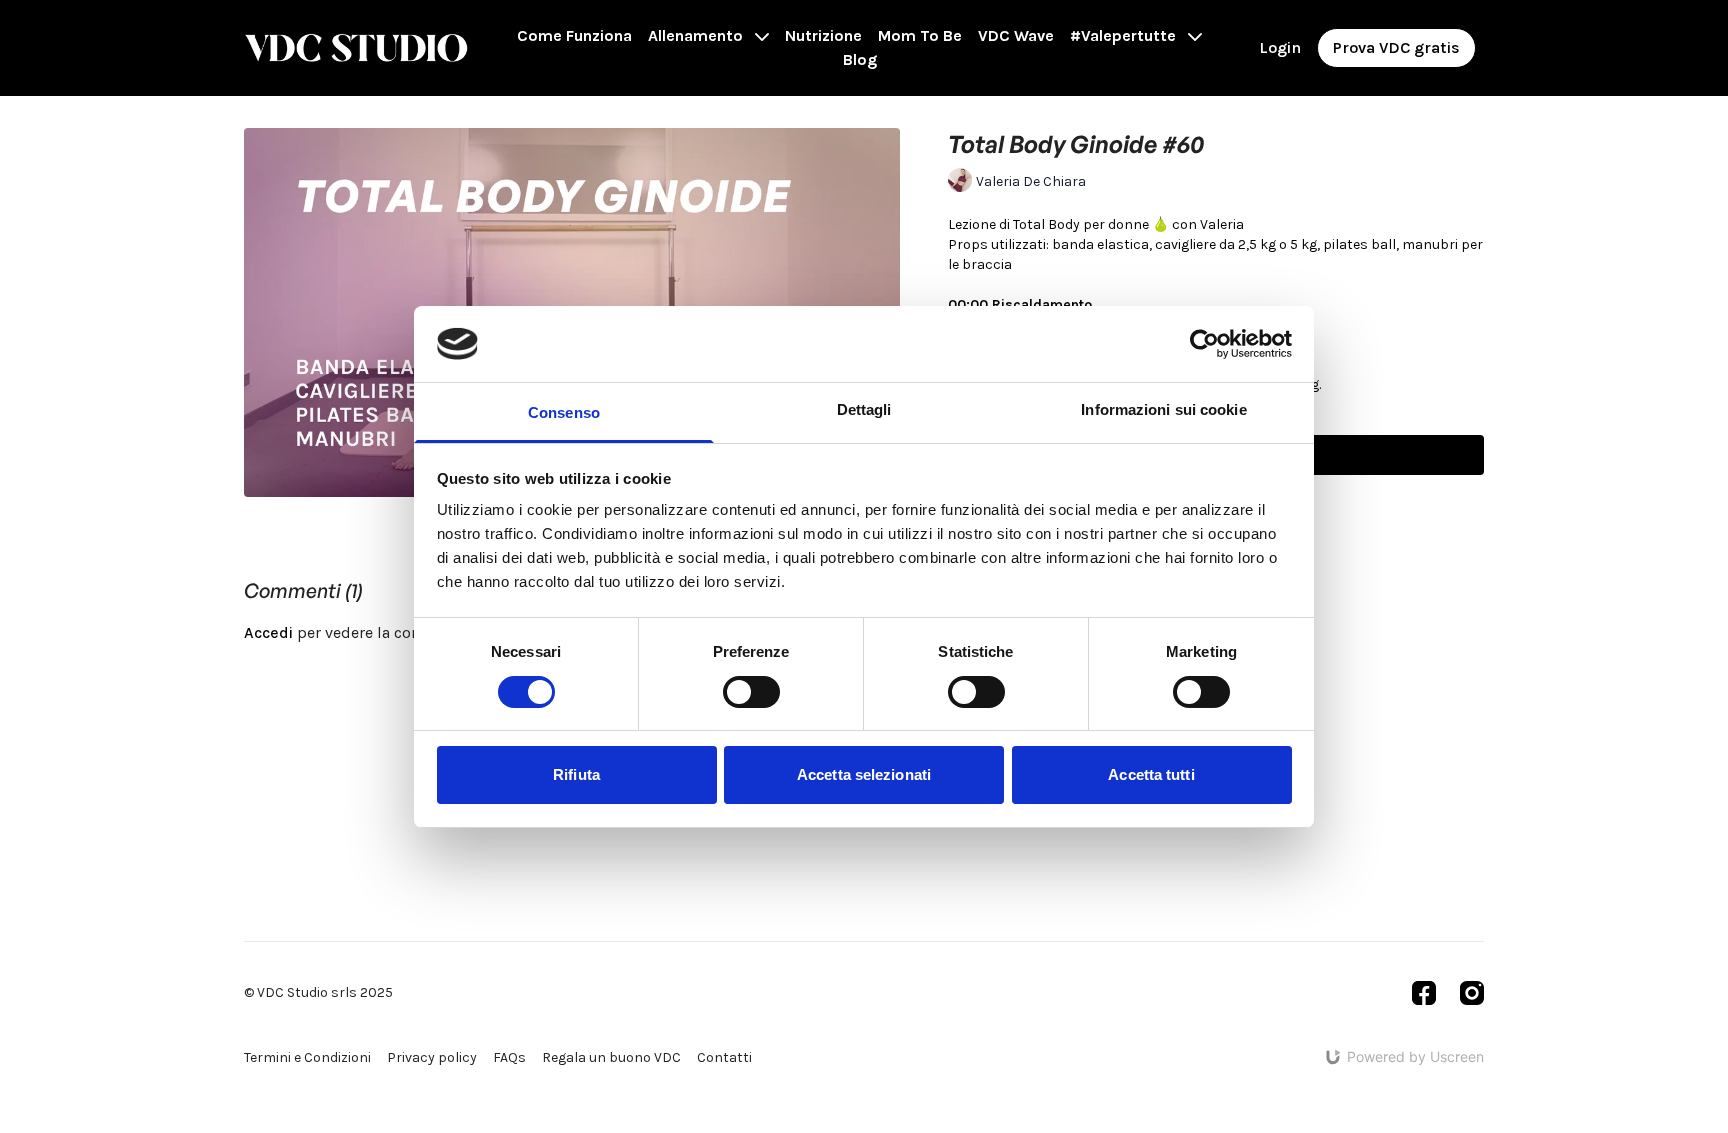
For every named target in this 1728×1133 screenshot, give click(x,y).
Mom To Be (920, 35)
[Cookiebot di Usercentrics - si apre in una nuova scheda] (1204, 344)
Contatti (724, 1057)
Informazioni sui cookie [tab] (1163, 409)
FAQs (509, 1057)
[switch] (751, 692)
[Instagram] (1472, 993)
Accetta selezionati (864, 774)
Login (1280, 47)
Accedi (268, 632)
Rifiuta (576, 774)
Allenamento (697, 35)
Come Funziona (574, 35)
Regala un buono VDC (611, 1057)
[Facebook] (1424, 993)
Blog (860, 59)
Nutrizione (823, 35)
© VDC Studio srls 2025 (318, 993)
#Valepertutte (1125, 35)
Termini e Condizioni (307, 1057)
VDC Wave (1016, 35)
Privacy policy (432, 1057)
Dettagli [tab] (864, 409)
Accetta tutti (1151, 774)
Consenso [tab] (564, 412)
